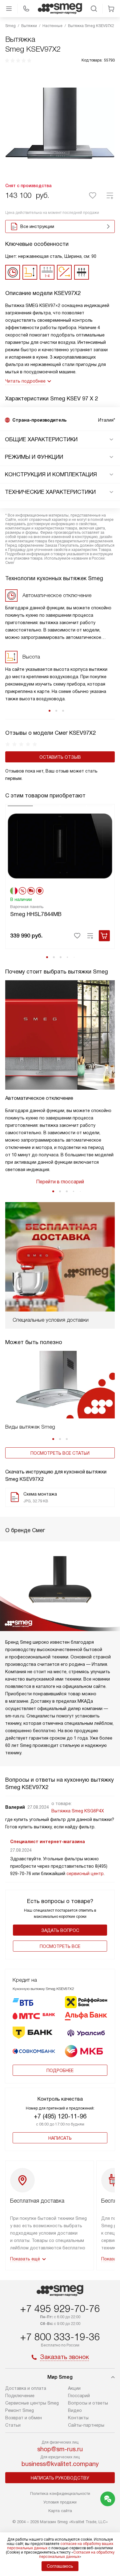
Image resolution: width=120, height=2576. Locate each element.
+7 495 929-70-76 (60, 2309)
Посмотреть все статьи (60, 1453)
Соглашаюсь (60, 2566)
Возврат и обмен (24, 2418)
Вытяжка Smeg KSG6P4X (78, 1811)
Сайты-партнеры (86, 2425)
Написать (60, 2138)
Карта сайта (60, 2511)
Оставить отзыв (60, 757)
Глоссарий (79, 2396)
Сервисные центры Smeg (32, 2403)
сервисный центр (85, 1874)
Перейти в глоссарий (60, 1182)
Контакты (78, 2418)
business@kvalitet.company (60, 2464)
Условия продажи (60, 2502)
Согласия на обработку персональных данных (77, 2554)
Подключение (20, 2396)
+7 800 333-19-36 (60, 2337)
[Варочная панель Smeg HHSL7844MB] (60, 845)
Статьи (13, 2425)
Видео (75, 2410)
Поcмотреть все (60, 1946)
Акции (74, 2388)
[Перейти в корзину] (111, 9)
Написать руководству (60, 2478)
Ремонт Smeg (20, 2410)
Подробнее (60, 2071)
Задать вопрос (60, 1930)
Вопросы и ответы (88, 2403)
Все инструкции (37, 226)
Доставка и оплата (26, 2388)
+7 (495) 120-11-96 (60, 2116)
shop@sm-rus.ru (60, 2449)
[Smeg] (60, 9)
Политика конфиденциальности (60, 2493)
